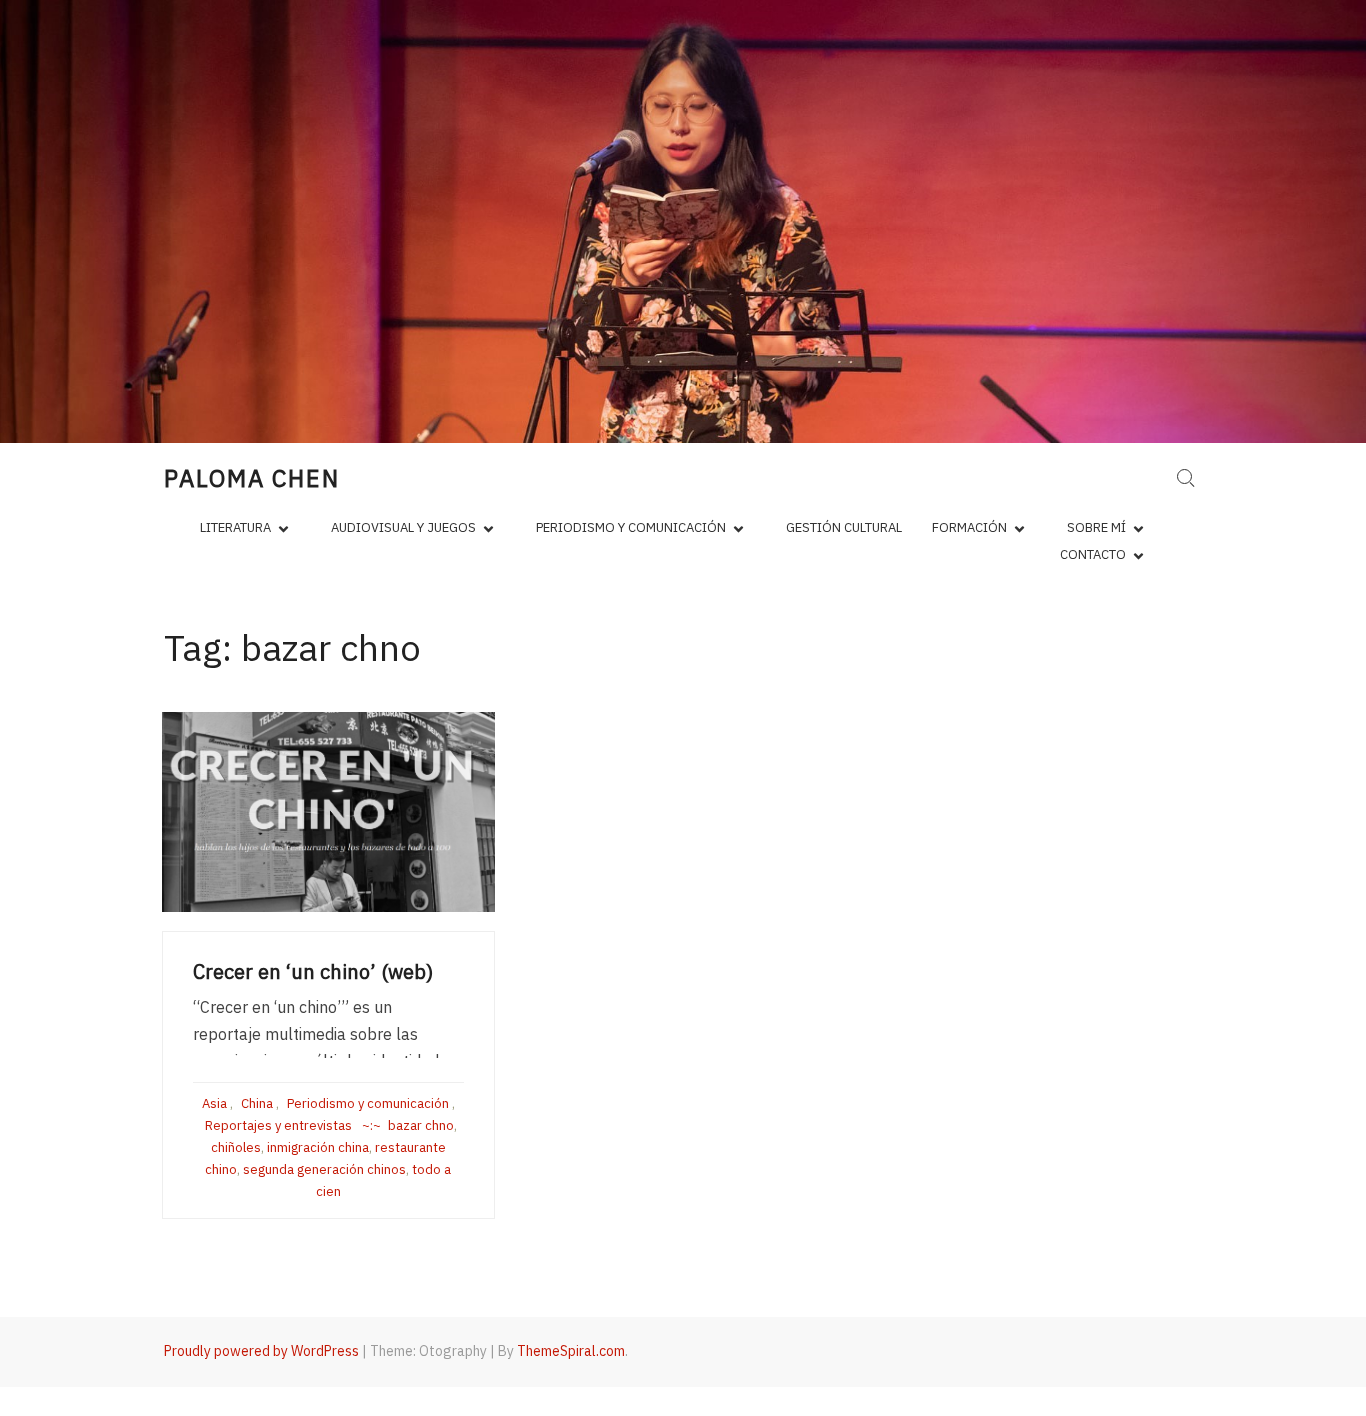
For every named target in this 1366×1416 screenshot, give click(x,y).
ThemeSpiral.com (571, 1351)
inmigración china (318, 1147)
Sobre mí (1096, 527)
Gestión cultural (844, 527)
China (257, 1103)
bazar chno (421, 1125)
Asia (214, 1103)
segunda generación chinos (324, 1169)
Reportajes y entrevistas (278, 1125)
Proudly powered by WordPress (261, 1351)
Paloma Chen (252, 478)
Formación (969, 527)
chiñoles (236, 1147)
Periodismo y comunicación (631, 527)
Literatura (235, 527)
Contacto (1093, 554)
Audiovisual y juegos (403, 527)
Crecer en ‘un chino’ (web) (313, 971)
